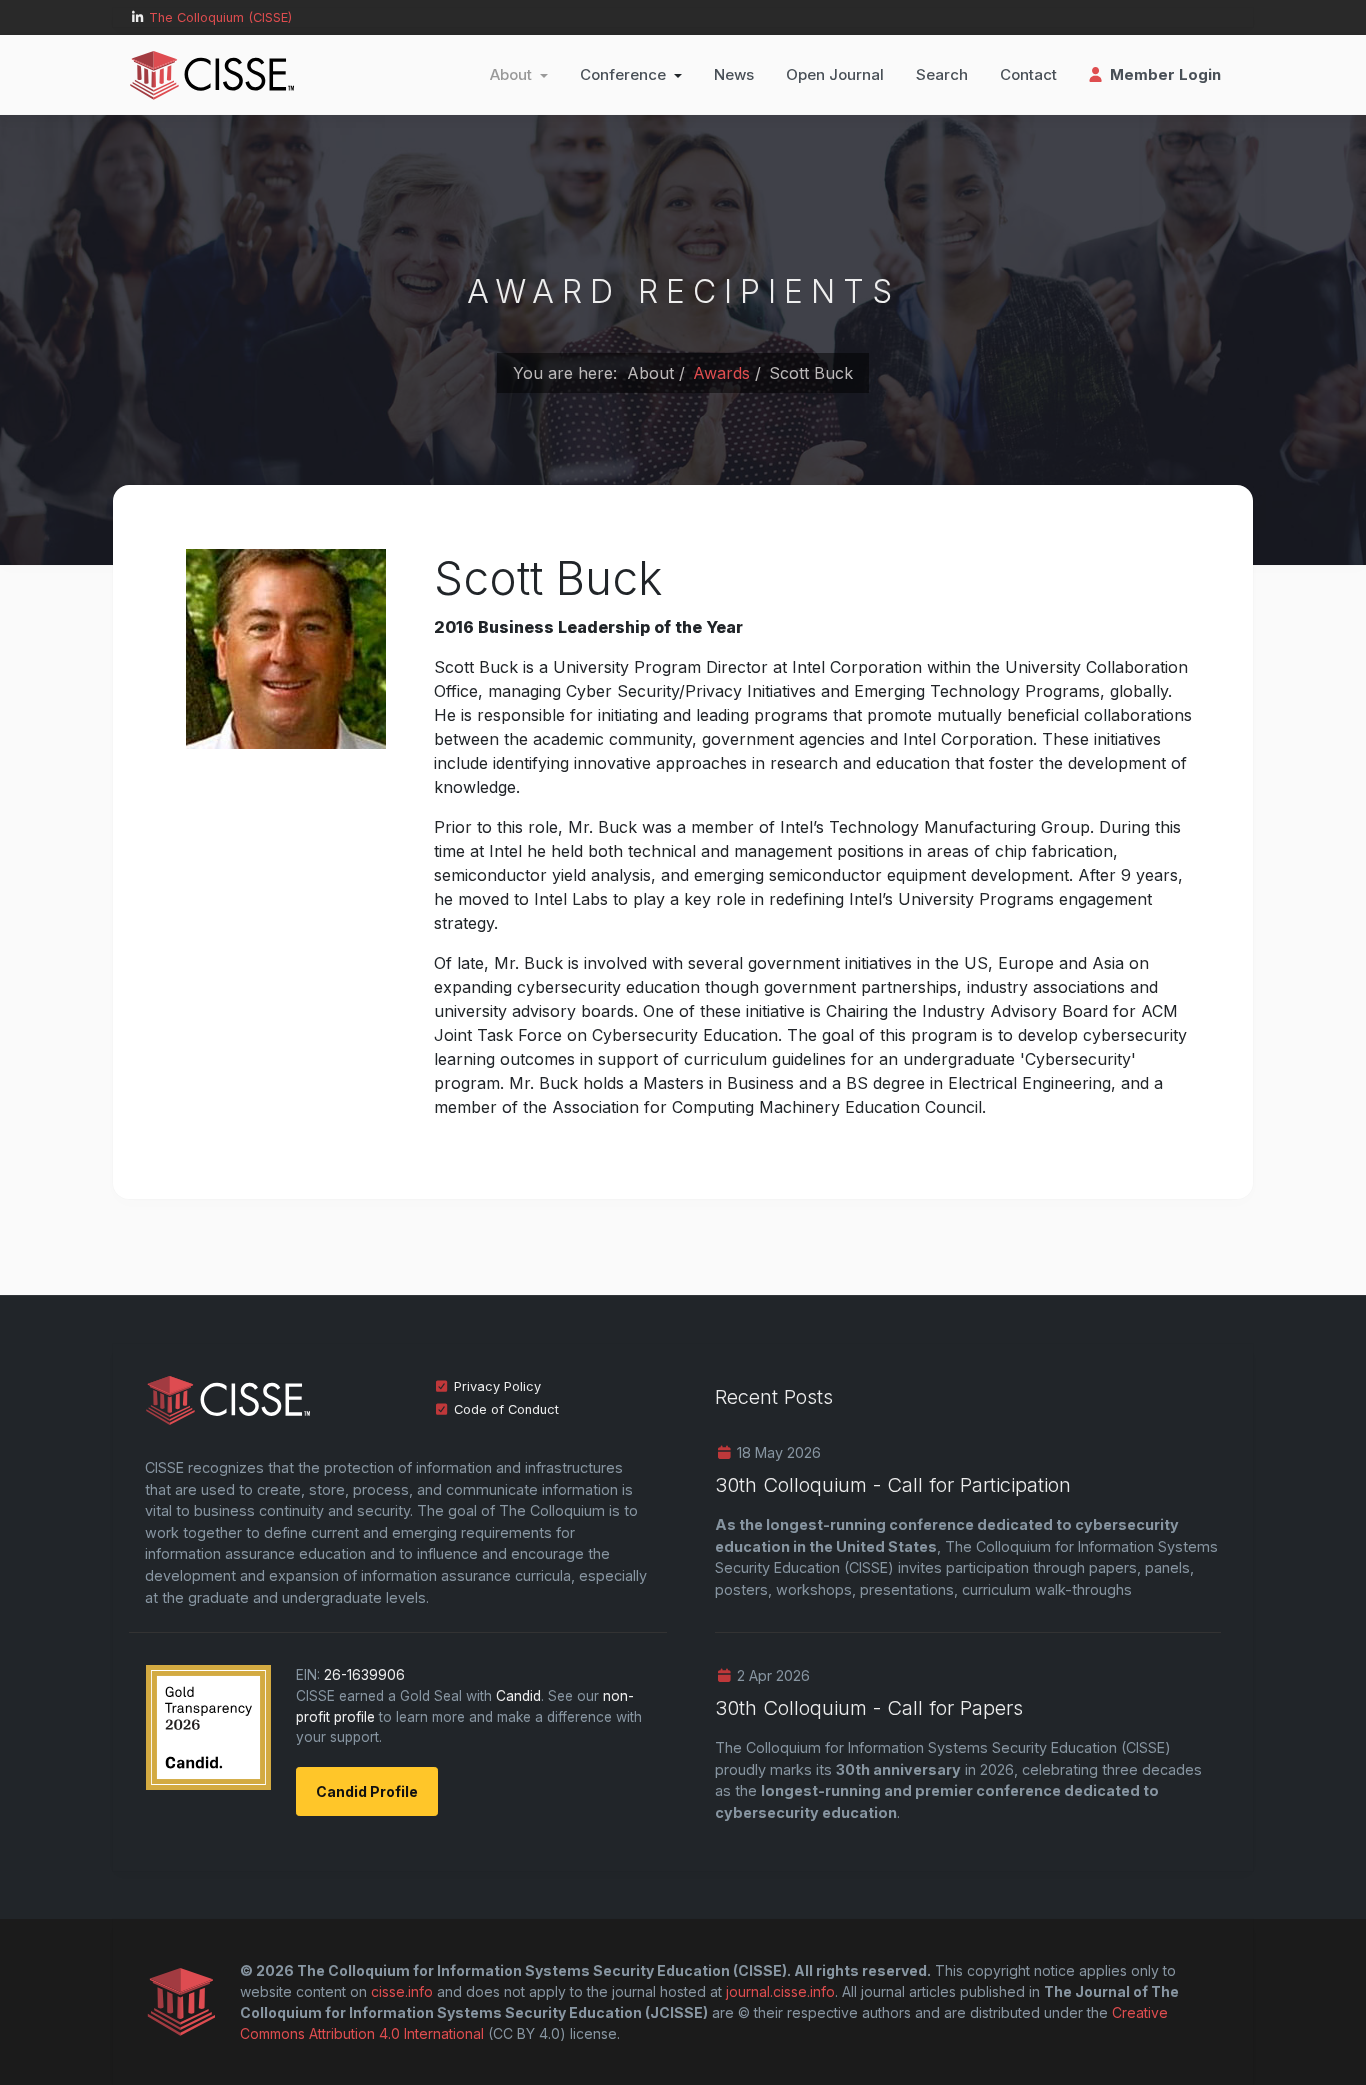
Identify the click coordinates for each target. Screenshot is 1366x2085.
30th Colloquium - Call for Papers (869, 1708)
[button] (519, 75)
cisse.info (402, 1991)
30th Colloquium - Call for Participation (893, 1485)
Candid (518, 1696)
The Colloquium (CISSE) (220, 17)
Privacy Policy (497, 1386)
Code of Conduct (506, 1409)
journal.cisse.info (780, 1991)
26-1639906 (364, 1675)
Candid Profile (367, 1791)
